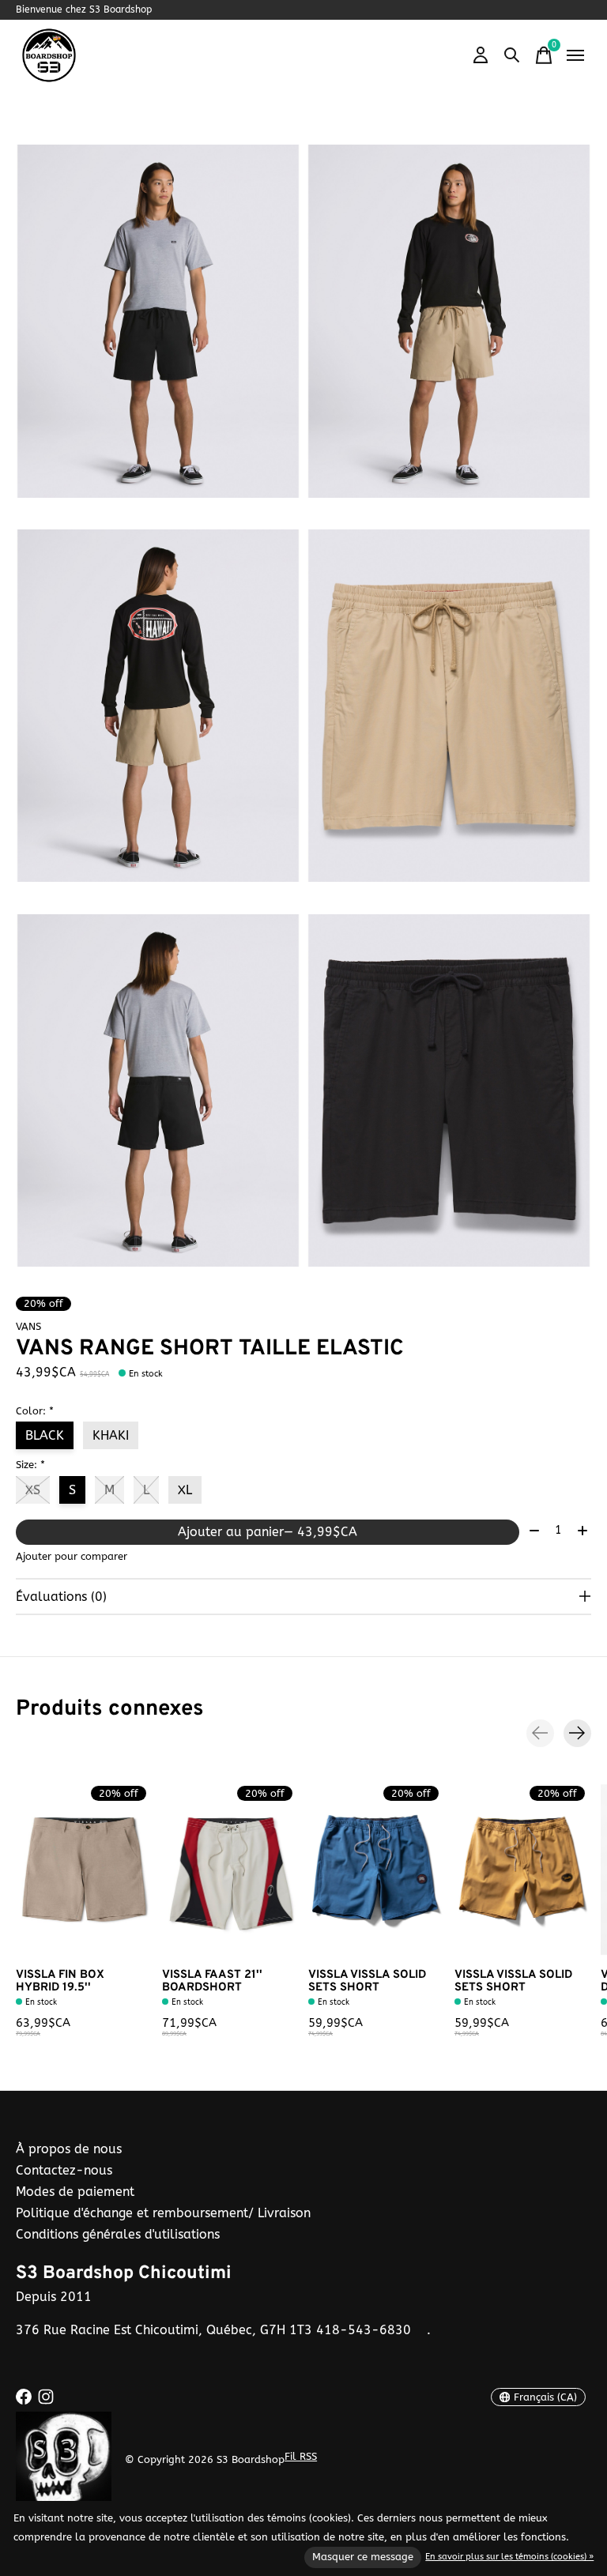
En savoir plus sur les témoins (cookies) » (509, 2557)
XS (33, 1490)
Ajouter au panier (268, 1532)
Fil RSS (301, 2456)
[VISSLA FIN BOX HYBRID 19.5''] (84, 1870)
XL (185, 1490)
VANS (28, 1326)
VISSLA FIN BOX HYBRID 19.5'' (60, 1981)
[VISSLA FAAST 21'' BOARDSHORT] (230, 1870)
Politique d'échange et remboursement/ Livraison (163, 2213)
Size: (30, 1465)
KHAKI (111, 1435)
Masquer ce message (363, 2557)
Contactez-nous (64, 2170)
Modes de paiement (75, 2192)
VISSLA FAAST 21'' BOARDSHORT (212, 1981)
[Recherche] (512, 55)
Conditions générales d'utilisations (118, 2234)
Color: (35, 1411)
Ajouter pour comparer (72, 1556)
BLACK (45, 1435)
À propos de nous (69, 2149)
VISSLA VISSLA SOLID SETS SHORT (367, 1981)
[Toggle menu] (575, 55)
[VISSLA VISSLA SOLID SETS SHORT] (377, 1870)
